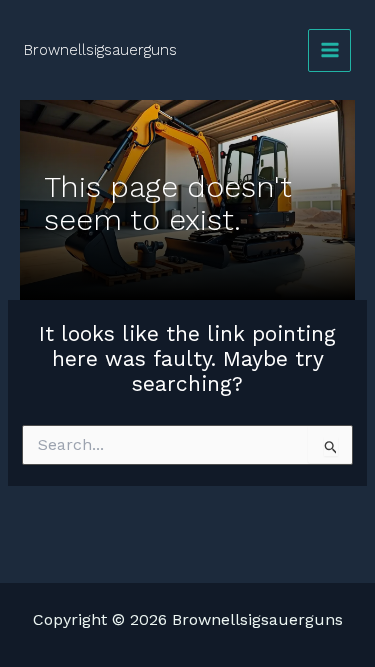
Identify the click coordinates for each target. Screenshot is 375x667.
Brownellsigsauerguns (100, 50)
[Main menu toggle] (329, 50)
